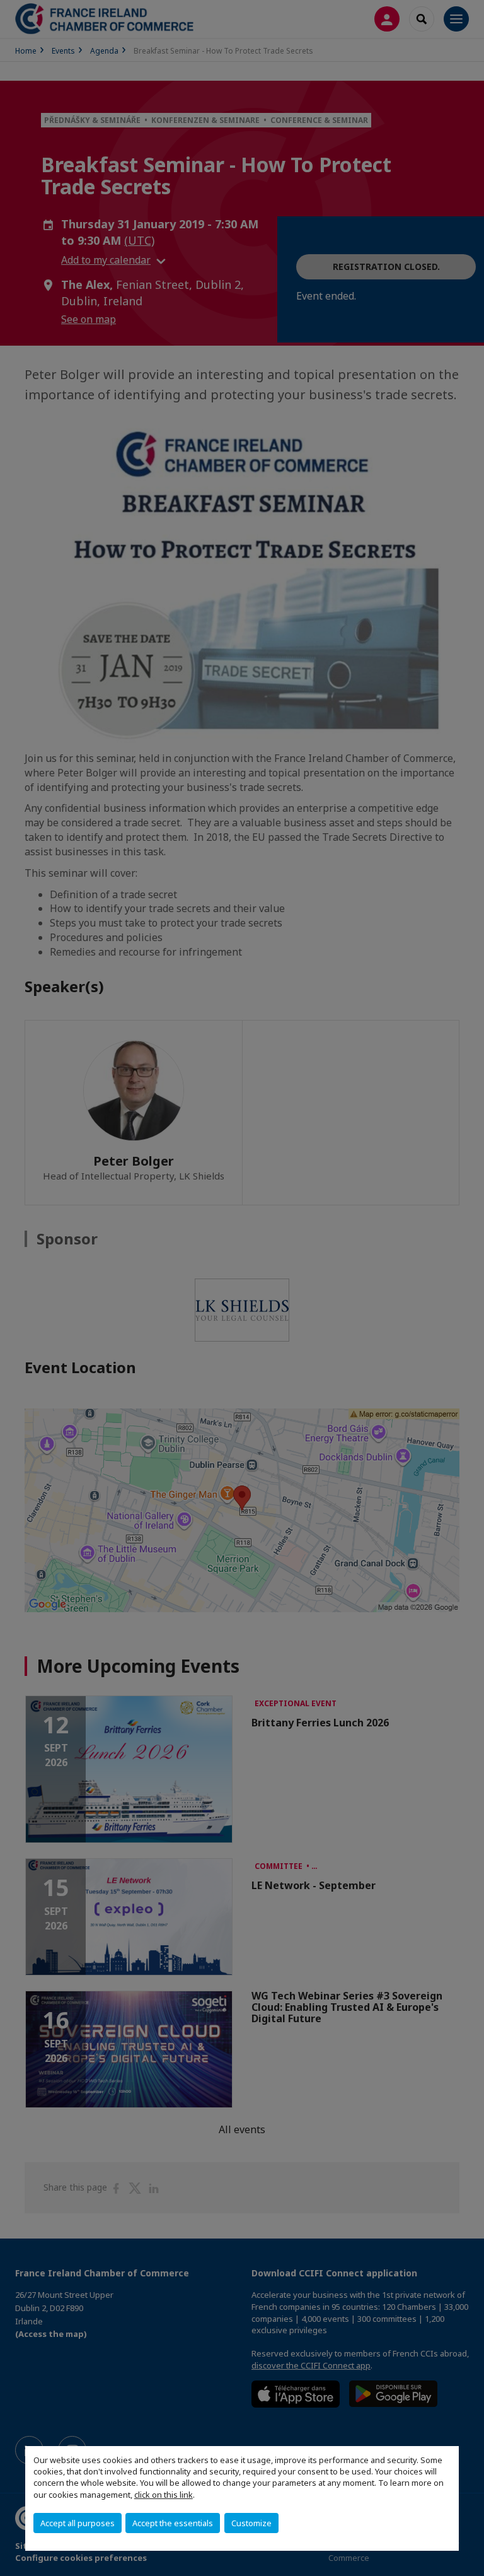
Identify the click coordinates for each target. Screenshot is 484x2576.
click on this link (164, 2495)
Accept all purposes (78, 2523)
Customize (251, 2523)
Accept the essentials (173, 2523)
